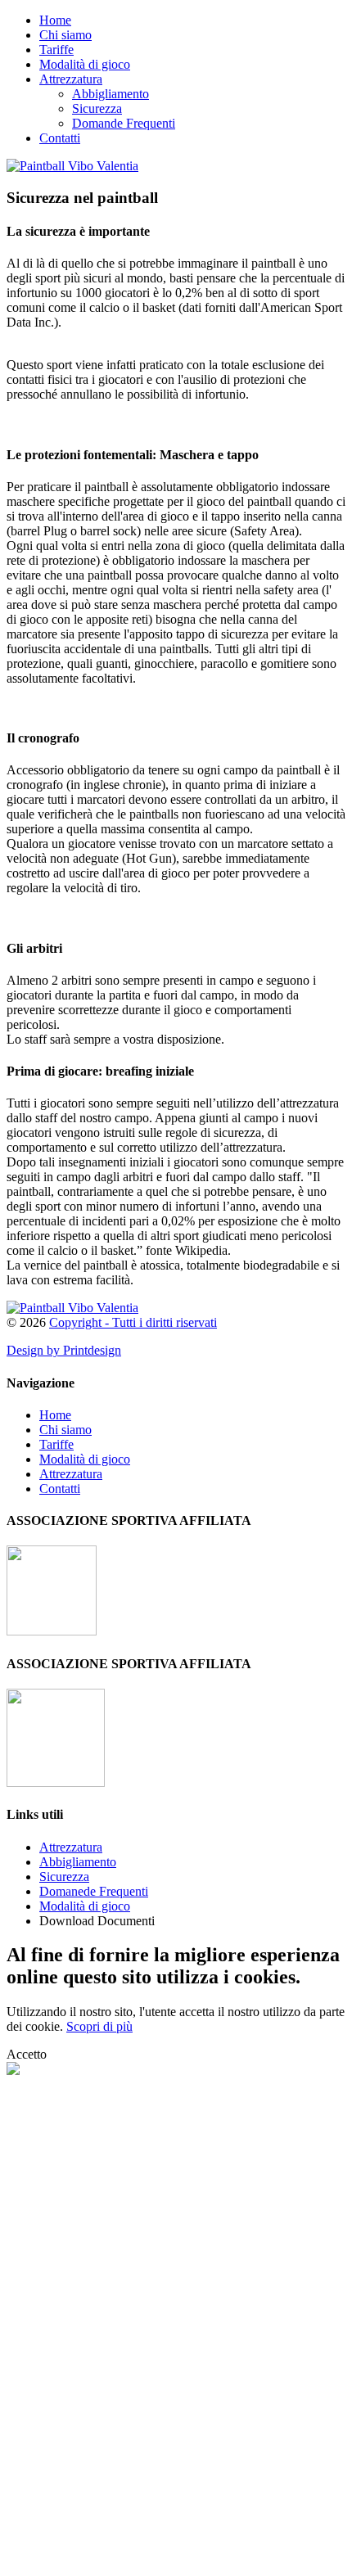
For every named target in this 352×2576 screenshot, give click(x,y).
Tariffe (56, 50)
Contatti (60, 138)
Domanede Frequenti (94, 1891)
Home (55, 20)
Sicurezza (97, 108)
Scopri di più (99, 2026)
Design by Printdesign (64, 1350)
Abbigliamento (111, 94)
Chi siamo (65, 35)
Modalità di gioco (85, 64)
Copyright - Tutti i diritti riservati (133, 1322)
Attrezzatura (71, 79)
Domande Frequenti (124, 123)
